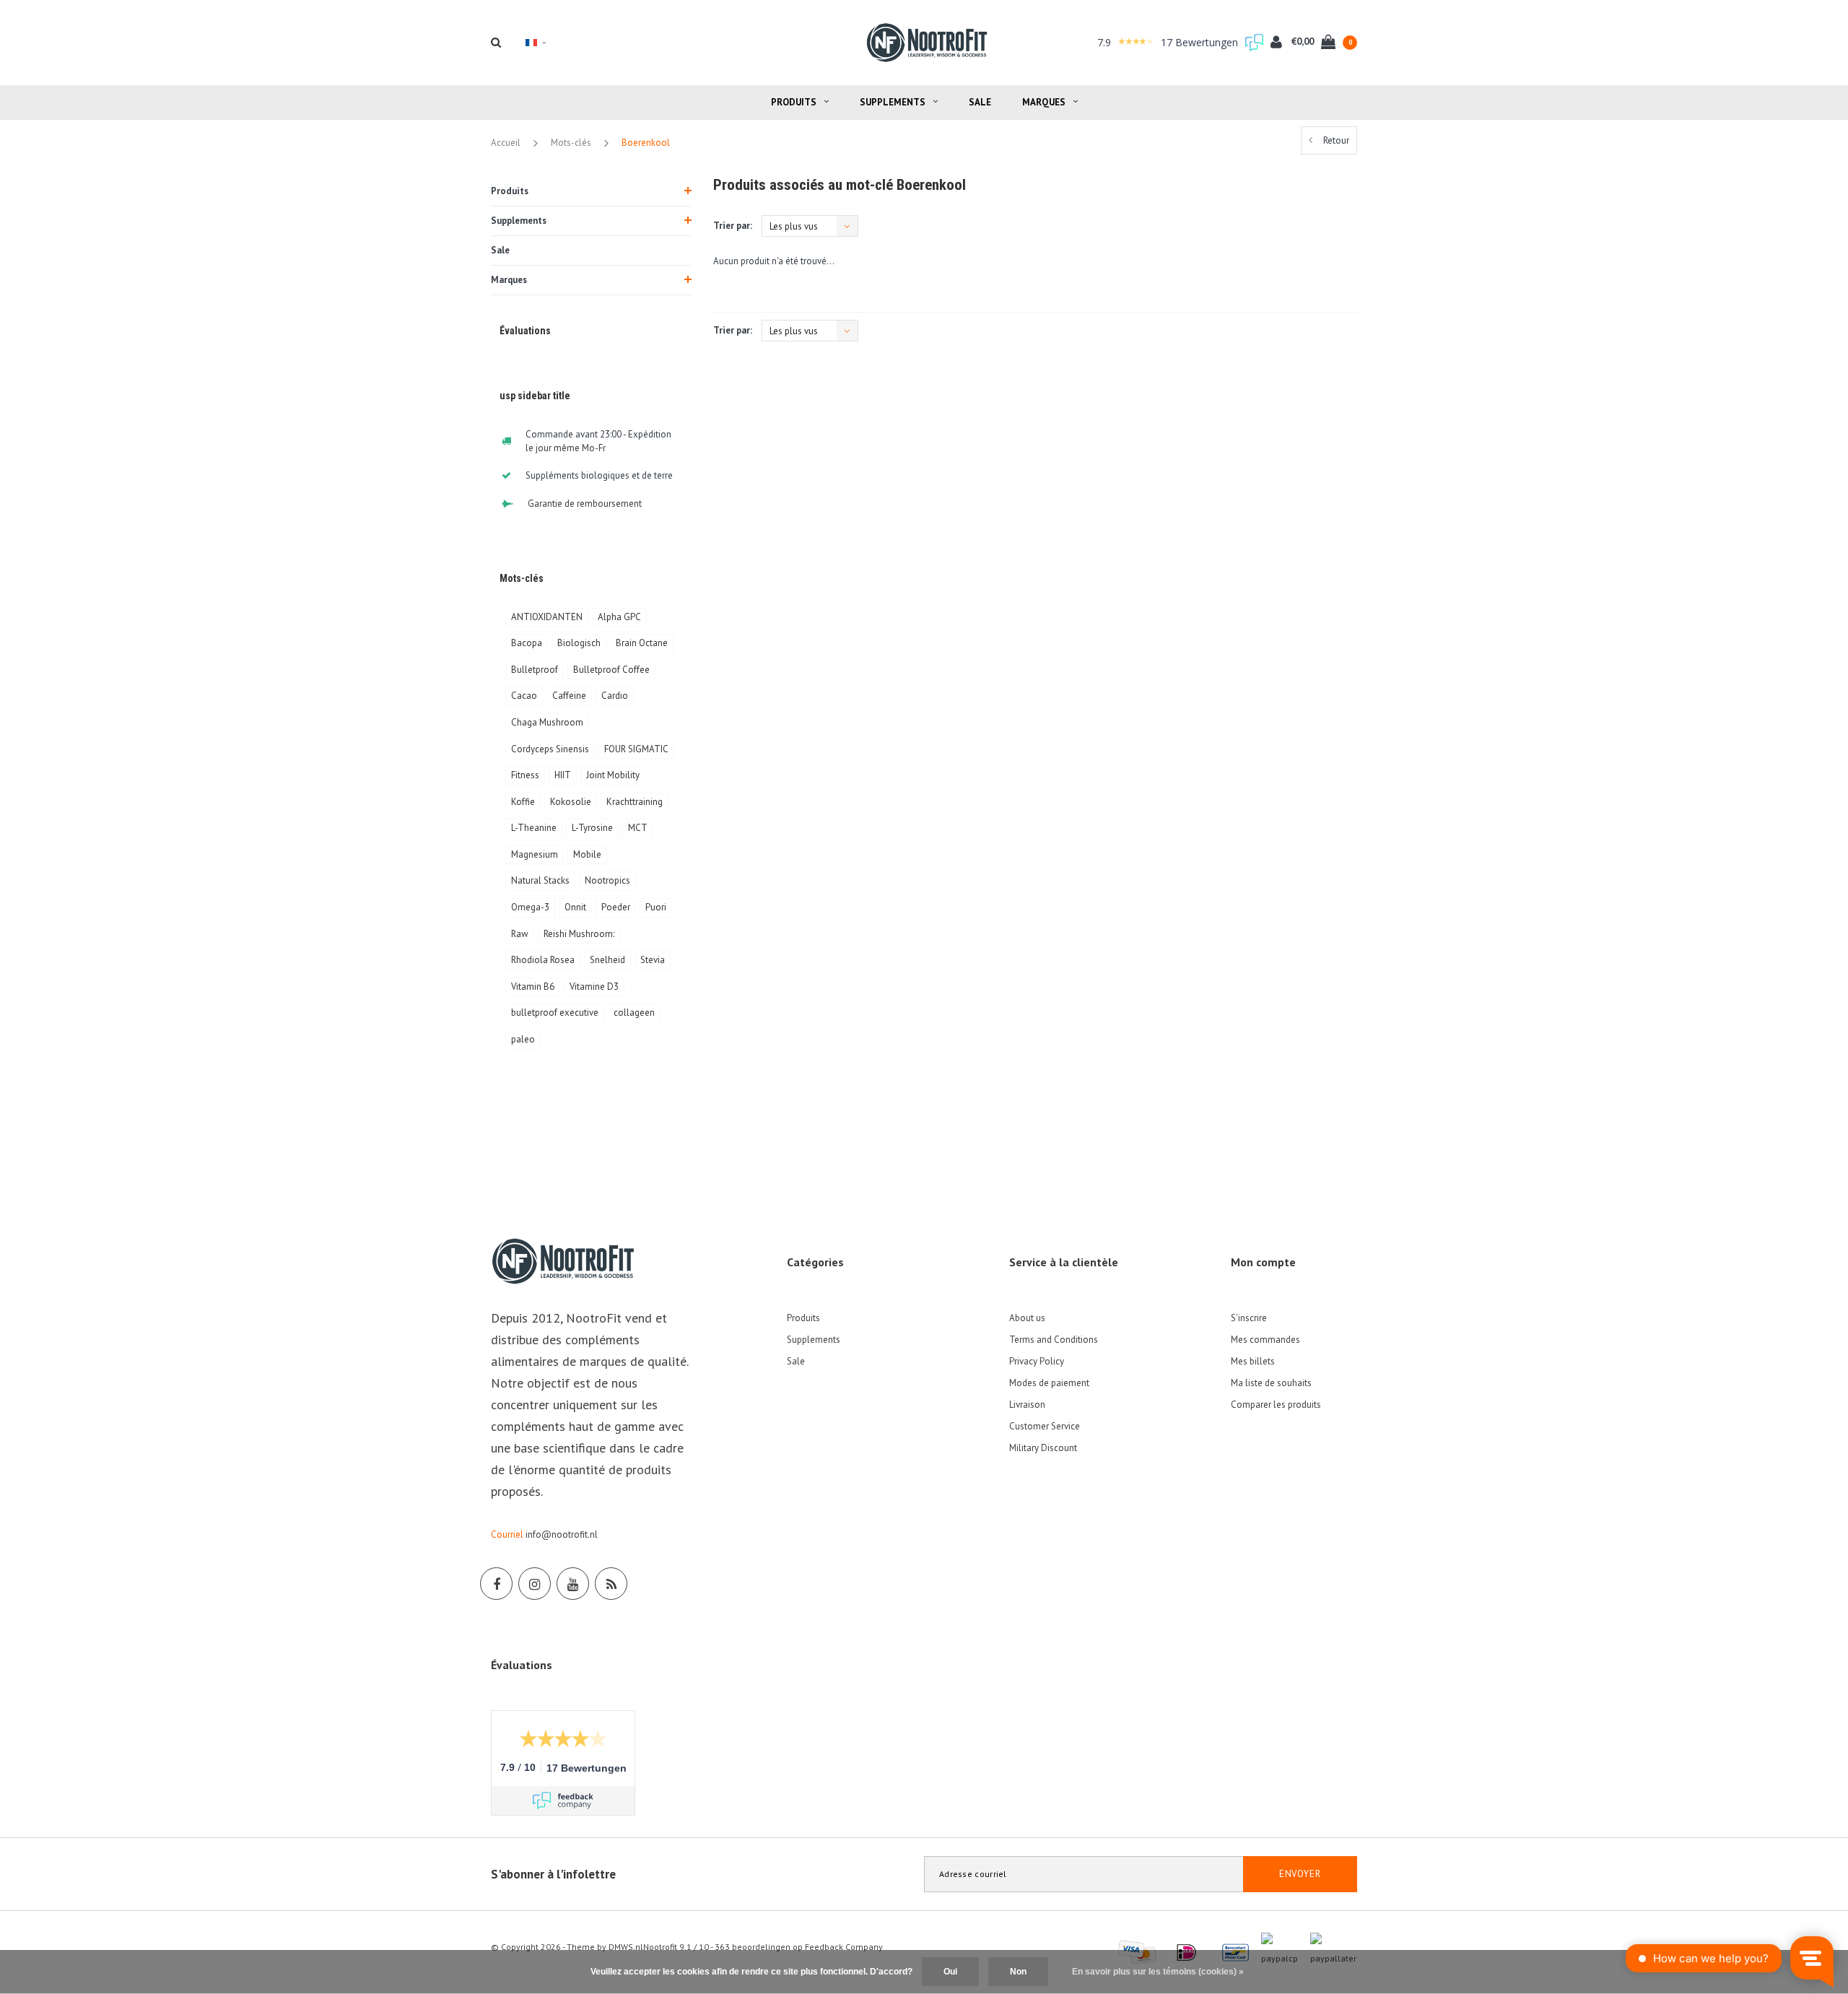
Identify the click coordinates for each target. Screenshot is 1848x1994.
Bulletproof (535, 670)
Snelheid (607, 960)
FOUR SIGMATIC (636, 749)
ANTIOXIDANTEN (547, 617)
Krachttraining (635, 802)
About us (1027, 1318)
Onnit (575, 907)
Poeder (616, 907)
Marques (1044, 102)
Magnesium (535, 854)
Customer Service (1045, 1426)
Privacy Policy (1037, 1361)
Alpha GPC (619, 617)
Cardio (615, 696)
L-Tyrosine (592, 828)
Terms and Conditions (1054, 1340)
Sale (980, 102)
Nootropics (607, 880)
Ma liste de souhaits (1271, 1383)
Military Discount (1043, 1448)
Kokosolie (571, 802)
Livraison (1027, 1405)
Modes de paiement (1049, 1383)
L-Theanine (534, 828)
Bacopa (527, 643)
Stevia (653, 960)
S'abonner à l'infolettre (553, 1874)
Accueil (506, 143)
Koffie (523, 802)
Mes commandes (1265, 1340)
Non (1018, 1972)
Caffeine (569, 696)
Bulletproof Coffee (611, 670)
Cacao (524, 696)
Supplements (893, 102)
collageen (634, 1013)
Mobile (587, 854)
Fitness (525, 775)
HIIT (563, 775)
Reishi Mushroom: (579, 934)
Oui (950, 1972)
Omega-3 (530, 907)
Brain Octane (642, 643)
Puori (656, 907)
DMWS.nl (626, 1947)
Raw (520, 934)
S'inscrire (1249, 1318)
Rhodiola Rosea (543, 960)
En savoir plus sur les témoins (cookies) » (1158, 1972)
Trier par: (733, 226)
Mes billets (1253, 1361)
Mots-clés (571, 143)
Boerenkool (646, 143)
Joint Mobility (613, 775)
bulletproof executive (555, 1013)
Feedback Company (844, 1947)
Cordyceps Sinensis (550, 749)
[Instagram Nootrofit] (535, 1584)
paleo (523, 1039)
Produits (794, 102)
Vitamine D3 (594, 987)
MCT (638, 828)
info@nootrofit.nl (562, 1534)
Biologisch (579, 643)
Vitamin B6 (533, 987)
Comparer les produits (1276, 1405)
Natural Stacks (540, 880)
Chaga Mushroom (547, 722)
